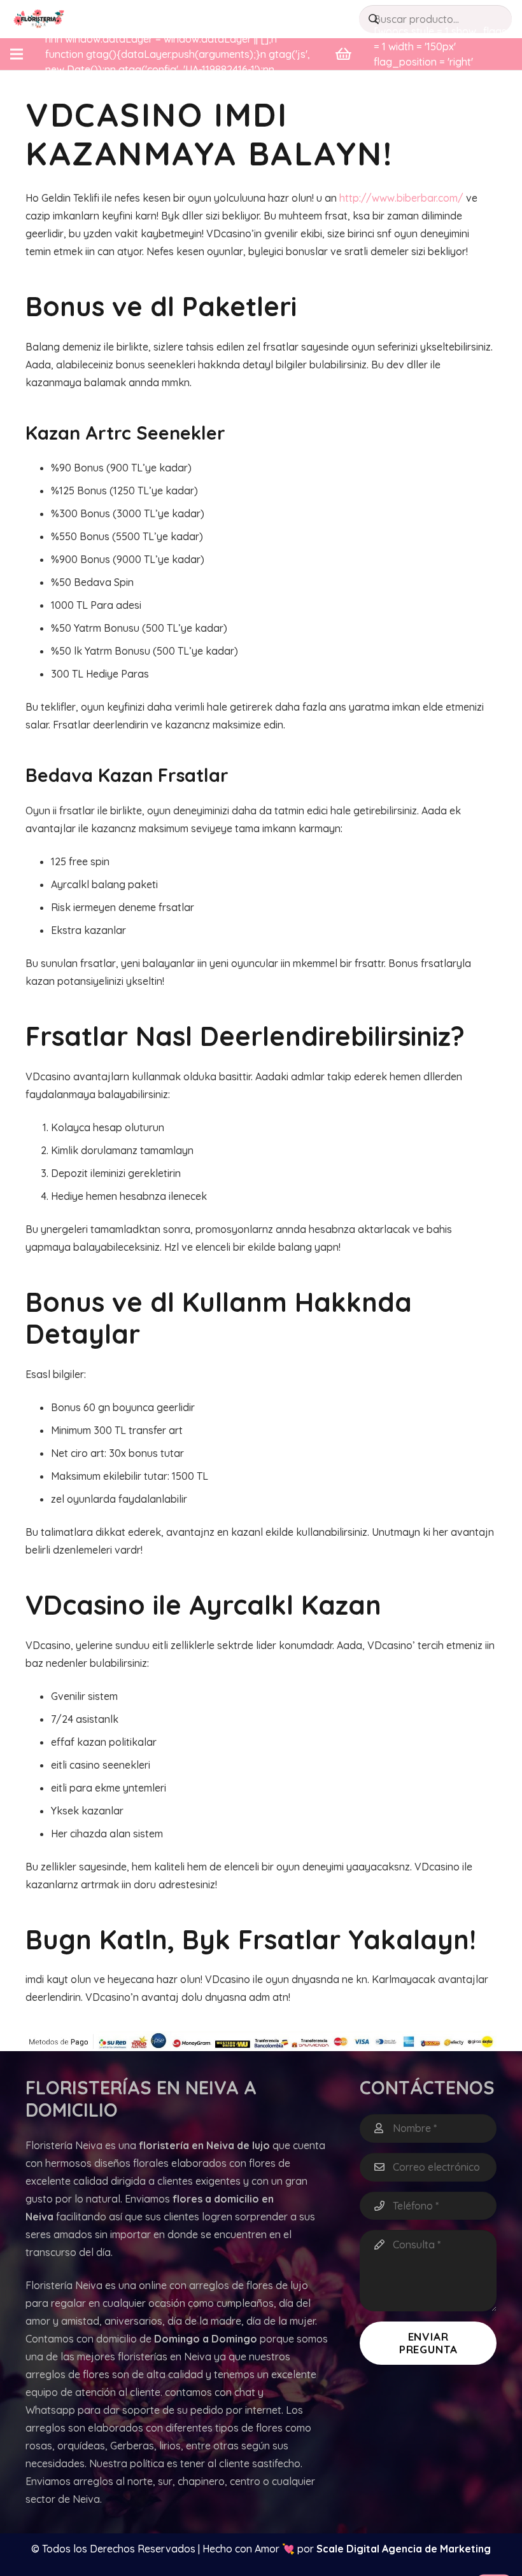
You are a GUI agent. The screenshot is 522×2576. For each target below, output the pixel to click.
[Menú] (17, 54)
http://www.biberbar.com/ (401, 198)
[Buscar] (373, 19)
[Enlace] (39, 19)
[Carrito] (344, 54)
